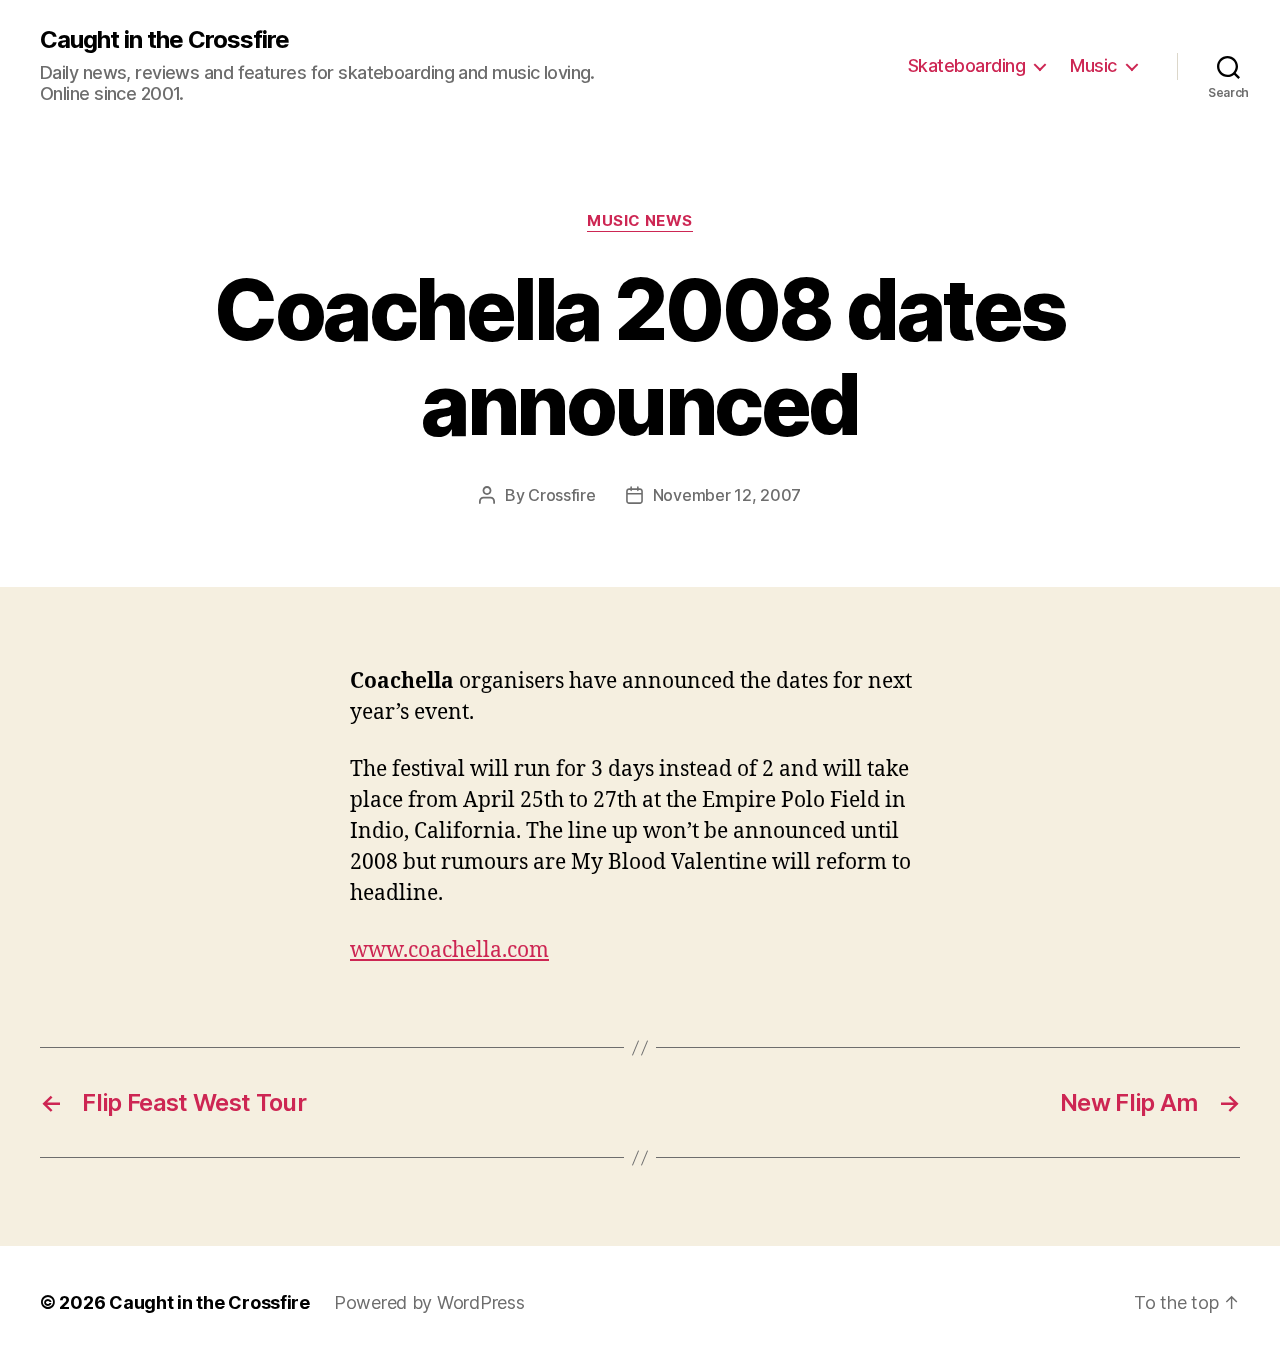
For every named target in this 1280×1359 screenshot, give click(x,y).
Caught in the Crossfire (164, 40)
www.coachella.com (449, 950)
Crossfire (562, 495)
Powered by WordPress (429, 1302)
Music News (640, 221)
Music (1093, 65)
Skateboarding (967, 65)
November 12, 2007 (727, 495)
